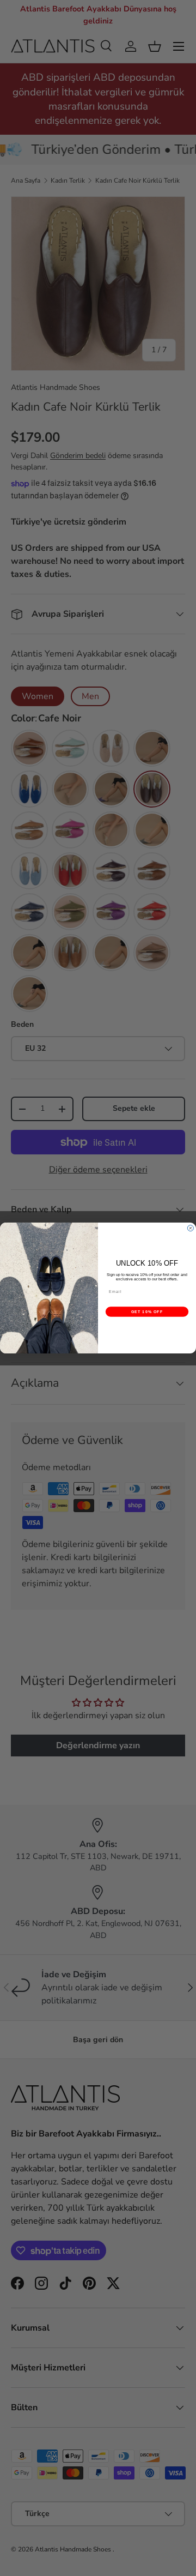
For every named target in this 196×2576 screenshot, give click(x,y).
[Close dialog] (190, 1228)
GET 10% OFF (147, 1311)
